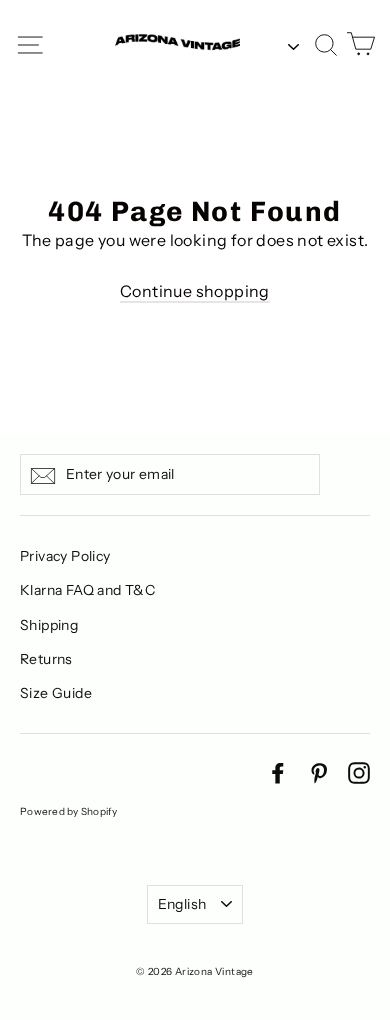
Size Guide (56, 693)
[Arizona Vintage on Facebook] (278, 772)
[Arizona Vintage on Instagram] (359, 772)
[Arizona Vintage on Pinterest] (319, 772)
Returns (46, 659)
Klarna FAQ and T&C (87, 590)
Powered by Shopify (69, 811)
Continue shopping (195, 291)
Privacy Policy (65, 556)
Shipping (49, 625)
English (182, 904)
